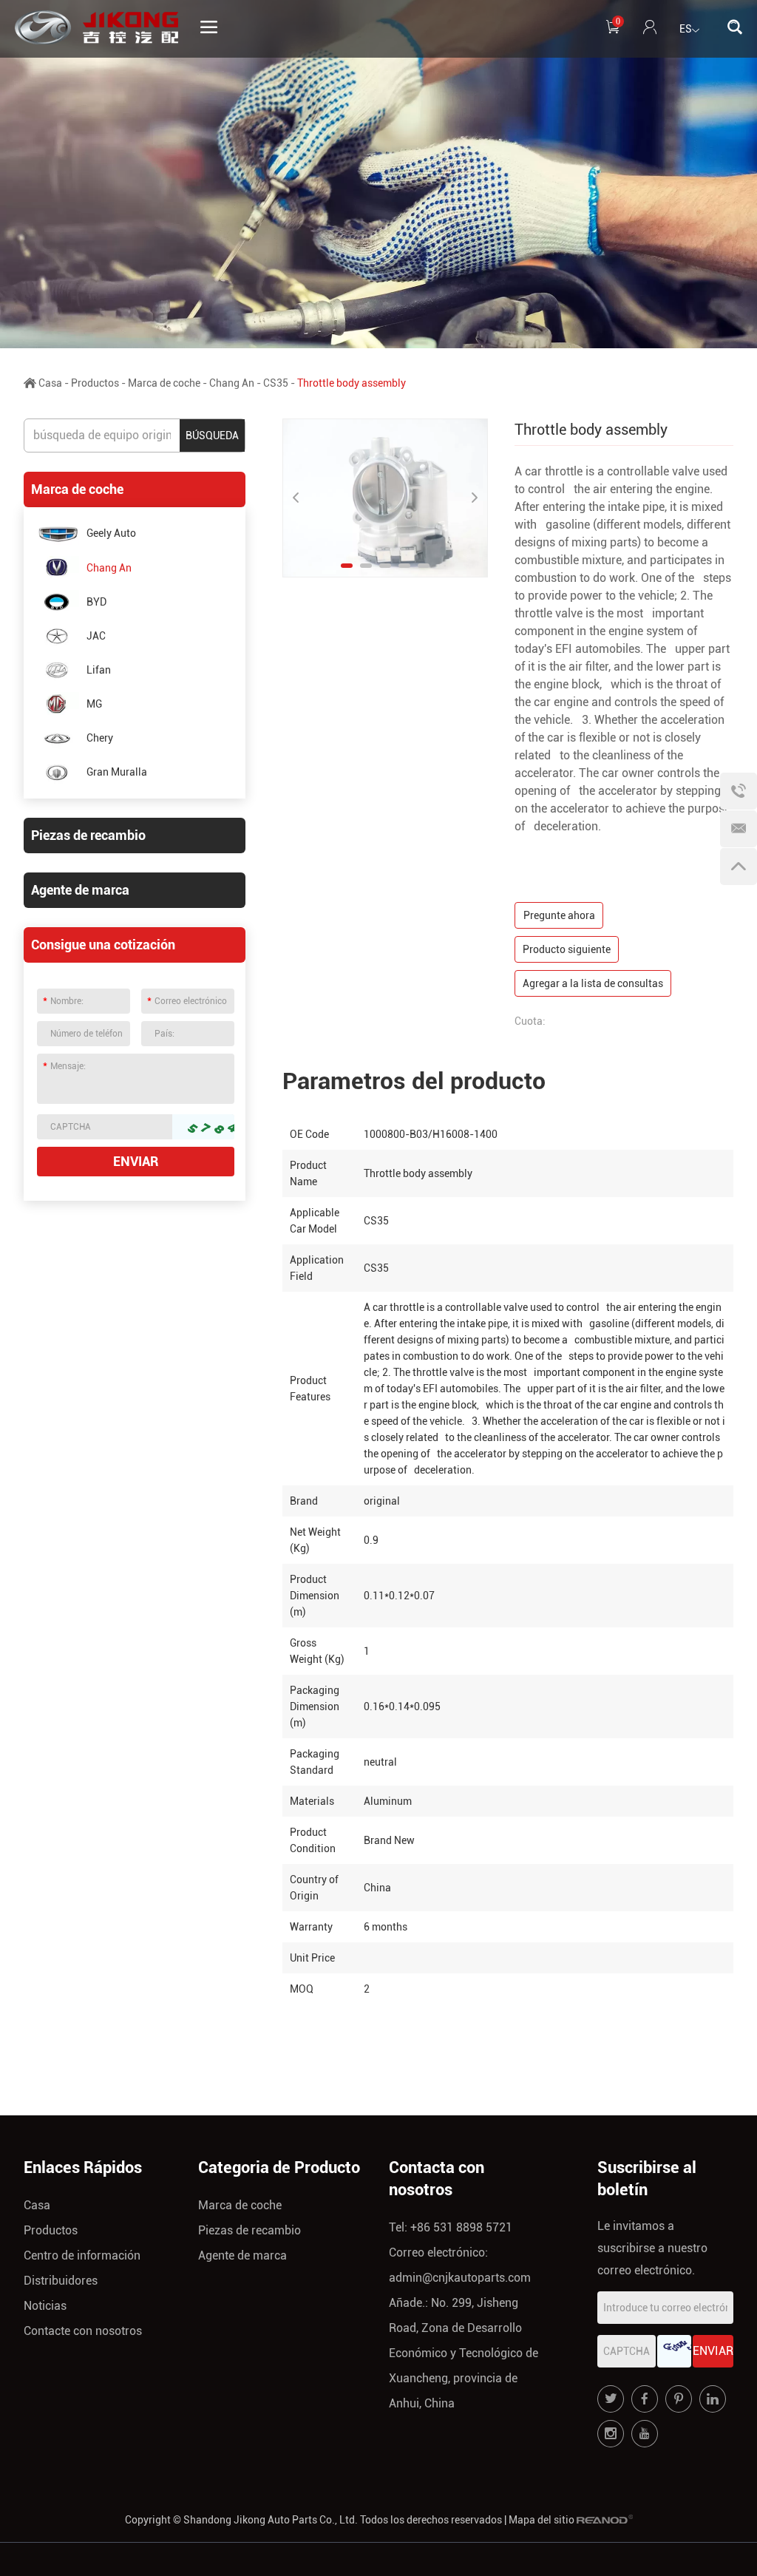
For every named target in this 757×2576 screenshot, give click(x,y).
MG (94, 704)
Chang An (232, 383)
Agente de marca (80, 890)
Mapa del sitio (542, 2520)
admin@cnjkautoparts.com (460, 2278)
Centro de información (82, 2255)
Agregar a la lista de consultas (593, 983)
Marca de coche (164, 383)
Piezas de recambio (88, 835)
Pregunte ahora (559, 915)
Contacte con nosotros (83, 2331)
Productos (95, 383)
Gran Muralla (117, 772)
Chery (100, 738)
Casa (50, 383)
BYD (96, 602)
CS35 (276, 383)
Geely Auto (111, 533)
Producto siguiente (567, 949)
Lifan (99, 670)
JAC (96, 636)
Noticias (45, 2306)
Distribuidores (61, 2281)
